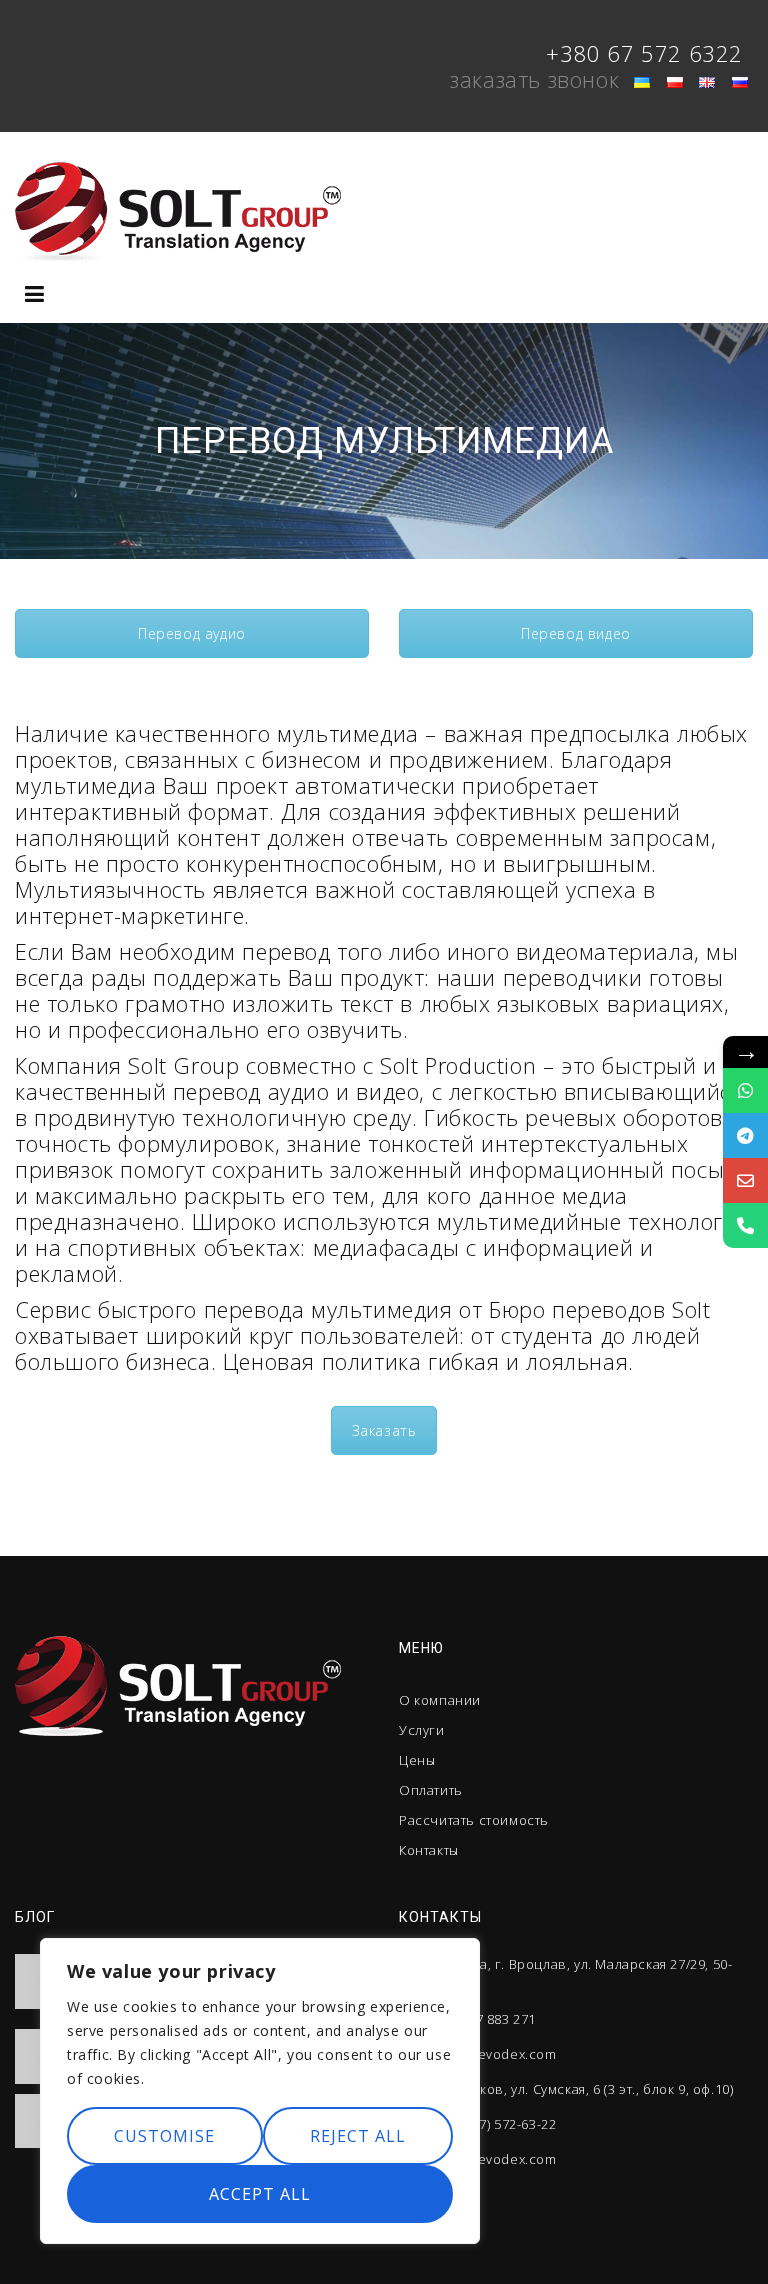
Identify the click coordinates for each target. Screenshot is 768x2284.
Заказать (384, 1430)
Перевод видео (576, 633)
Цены (417, 1760)
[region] (260, 2091)
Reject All (358, 2136)
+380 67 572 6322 (644, 53)
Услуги (422, 1730)
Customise (164, 2136)
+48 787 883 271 (485, 2019)
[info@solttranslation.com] (745, 1180)
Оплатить (431, 1790)
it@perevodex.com (495, 2054)
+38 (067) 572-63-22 (495, 2124)
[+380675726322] (745, 1090)
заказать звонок (534, 79)
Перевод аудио (192, 633)
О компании (440, 1700)
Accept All (260, 2194)
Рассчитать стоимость (474, 1820)
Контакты (429, 1850)
